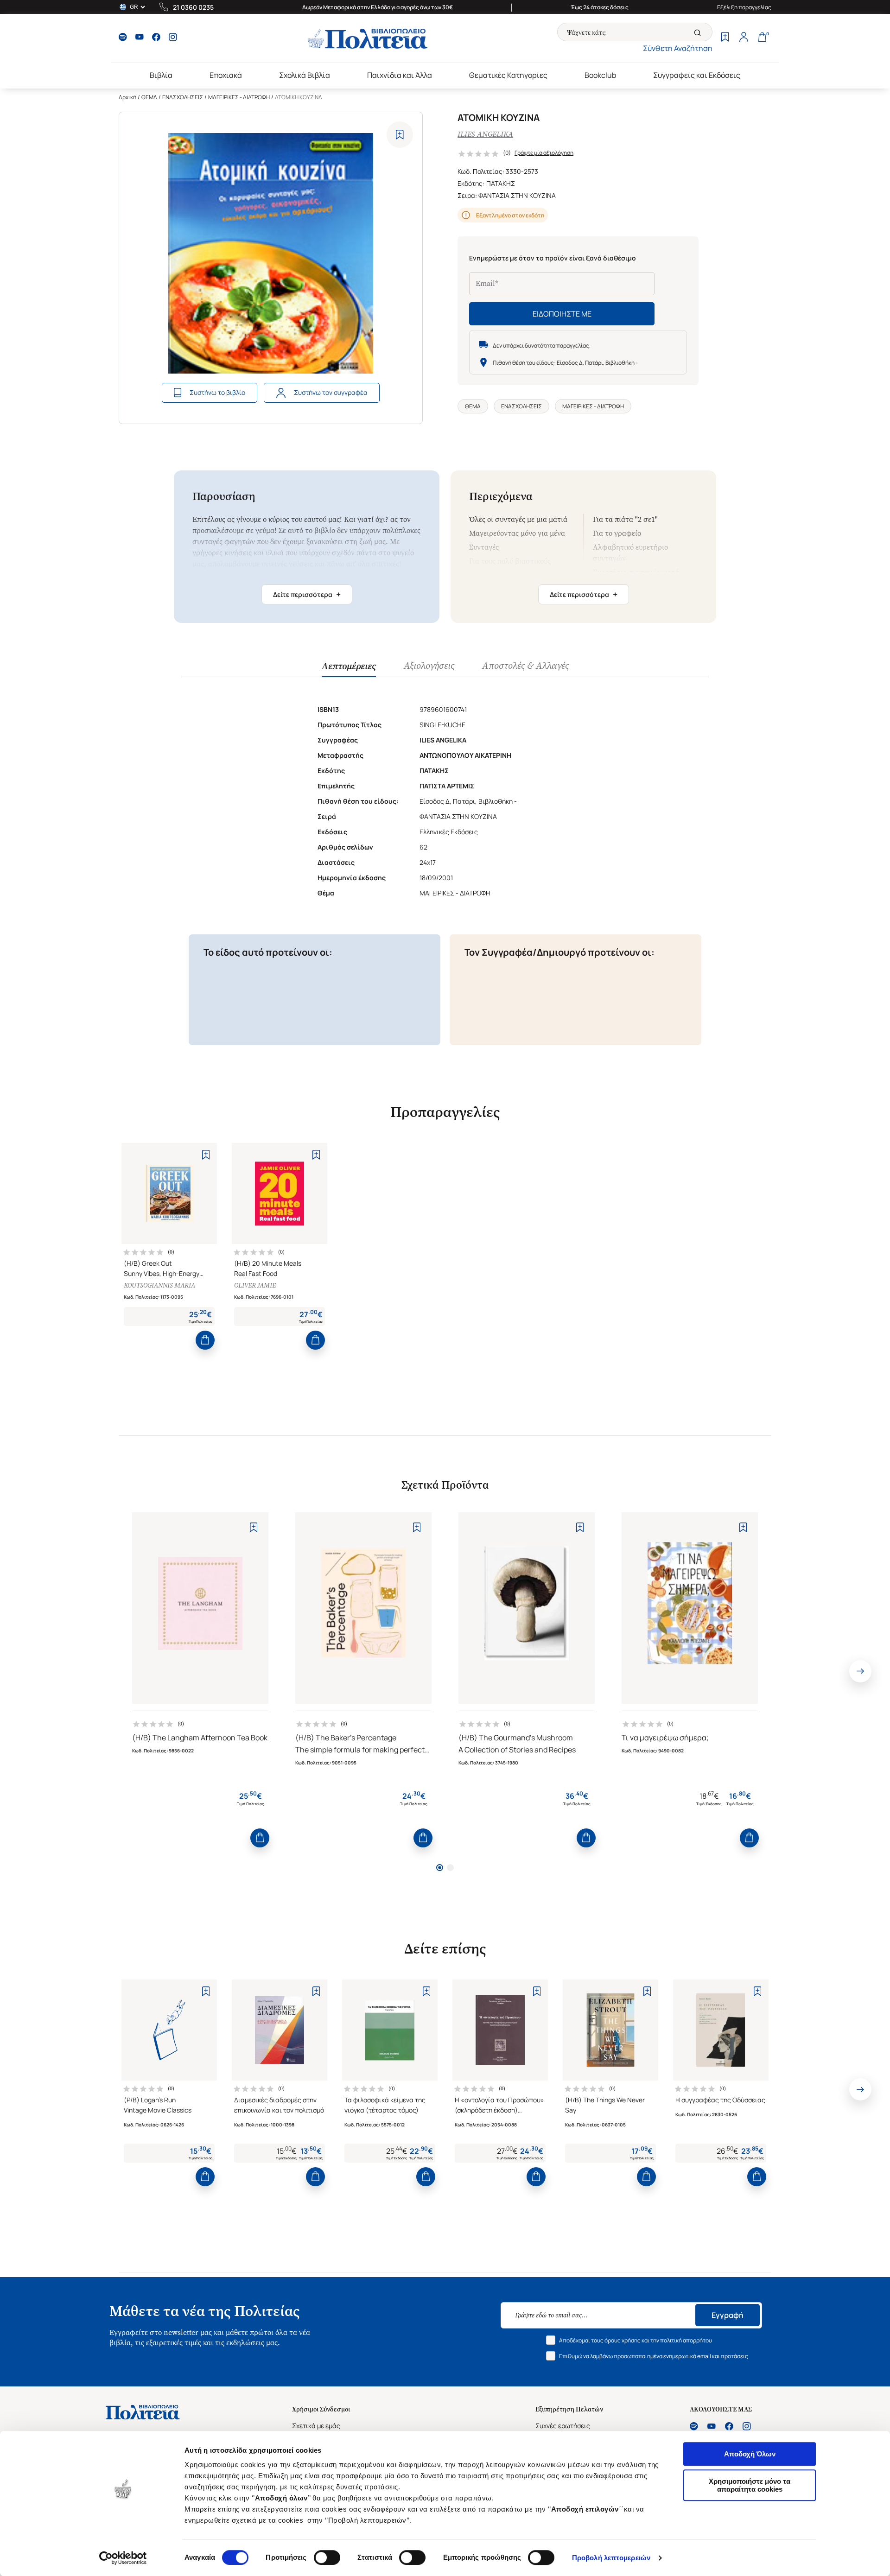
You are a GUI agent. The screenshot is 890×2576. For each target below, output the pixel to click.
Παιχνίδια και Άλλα (400, 75)
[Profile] (744, 38)
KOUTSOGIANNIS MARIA (159, 1285)
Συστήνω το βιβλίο (217, 392)
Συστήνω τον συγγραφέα (331, 392)
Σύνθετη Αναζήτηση (678, 48)
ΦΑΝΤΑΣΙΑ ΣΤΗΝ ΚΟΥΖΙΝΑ (517, 195)
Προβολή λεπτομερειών (611, 2558)
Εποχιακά (226, 75)
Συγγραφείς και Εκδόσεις (697, 75)
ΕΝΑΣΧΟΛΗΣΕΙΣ (183, 97)
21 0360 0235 (193, 7)
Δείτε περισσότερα (307, 594)
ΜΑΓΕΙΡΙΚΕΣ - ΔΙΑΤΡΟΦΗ (239, 97)
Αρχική (127, 97)
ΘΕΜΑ (149, 97)
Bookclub (600, 75)
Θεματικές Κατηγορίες (508, 75)
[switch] (327, 2557)
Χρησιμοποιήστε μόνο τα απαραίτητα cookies (750, 2485)
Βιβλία (161, 75)
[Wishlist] (725, 38)
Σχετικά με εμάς (316, 2426)
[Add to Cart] (205, 1340)
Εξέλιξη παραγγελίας (744, 7)
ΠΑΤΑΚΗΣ (501, 183)
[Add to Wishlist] (400, 135)
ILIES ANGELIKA (485, 134)
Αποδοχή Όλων (750, 2454)
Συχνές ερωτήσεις (563, 2426)
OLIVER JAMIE (255, 1285)
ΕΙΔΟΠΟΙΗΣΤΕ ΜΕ (562, 314)
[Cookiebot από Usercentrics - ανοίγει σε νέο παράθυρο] (123, 2558)
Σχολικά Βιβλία (305, 75)
